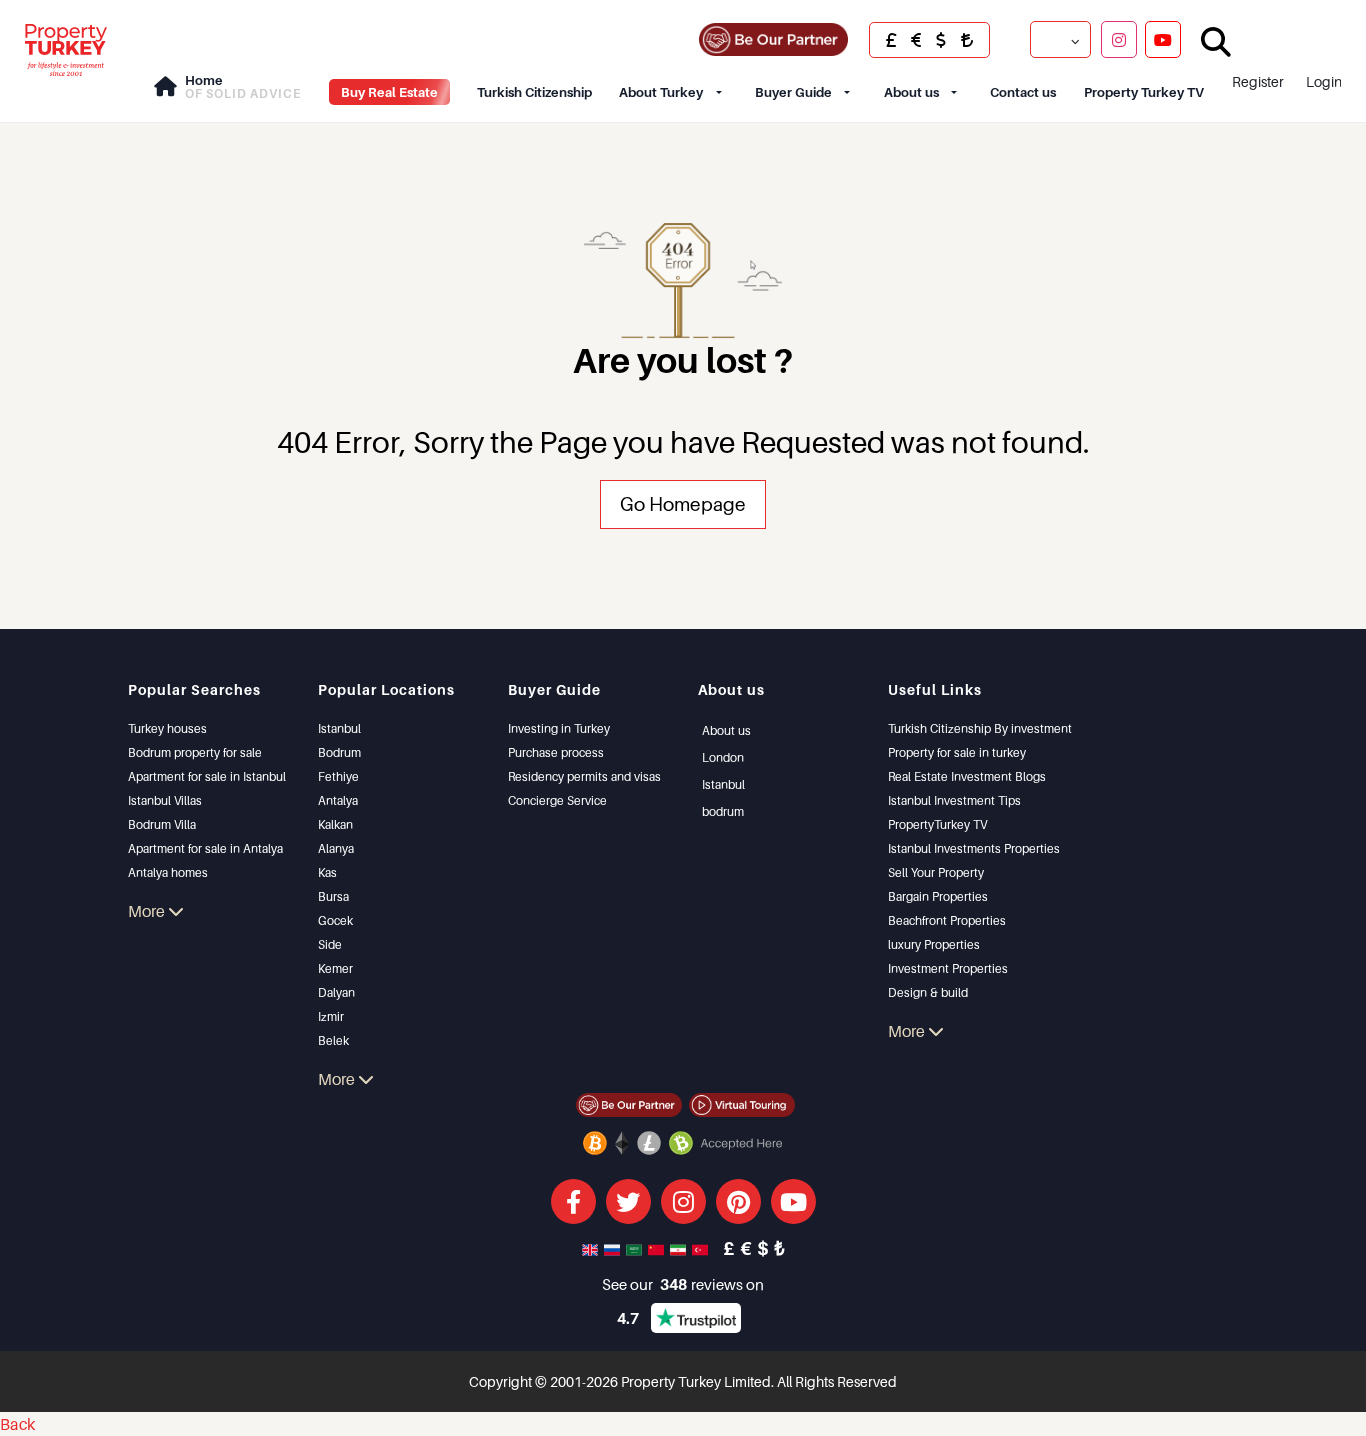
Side (330, 944)
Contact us (1023, 92)
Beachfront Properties (947, 920)
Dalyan (336, 992)
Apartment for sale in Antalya (205, 848)
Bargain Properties (938, 896)
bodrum (723, 811)
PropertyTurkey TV (937, 824)
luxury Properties (934, 944)
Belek (333, 1040)
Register (1258, 81)
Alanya (336, 848)
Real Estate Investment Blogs (967, 776)
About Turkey (661, 92)
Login (1324, 81)
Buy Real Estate (389, 92)
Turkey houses (167, 728)
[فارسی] (680, 1248)
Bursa (333, 896)
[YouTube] (1163, 39)
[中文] (658, 1248)
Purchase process (556, 752)
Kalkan (335, 824)
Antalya (338, 800)
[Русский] (614, 1248)
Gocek (335, 920)
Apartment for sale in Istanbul (207, 776)
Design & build (928, 992)
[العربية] (636, 1248)
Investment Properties (948, 968)
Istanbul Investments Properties (974, 848)
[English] (592, 1248)
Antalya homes (168, 872)
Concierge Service (557, 800)
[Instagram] (1119, 39)
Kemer (335, 968)
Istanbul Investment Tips (954, 800)
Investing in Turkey (559, 728)
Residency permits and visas (584, 776)
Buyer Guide (793, 92)
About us (911, 92)
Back (17, 1424)
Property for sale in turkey (957, 752)
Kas (327, 872)
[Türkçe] (702, 1248)
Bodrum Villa (162, 824)
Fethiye (338, 776)
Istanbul (339, 728)
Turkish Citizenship (534, 92)
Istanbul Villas (165, 800)
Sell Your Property (936, 872)
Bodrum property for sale (195, 752)
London (723, 757)
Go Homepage (683, 503)
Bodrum (339, 752)
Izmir (331, 1016)
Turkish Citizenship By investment (980, 728)
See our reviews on (683, 1284)
